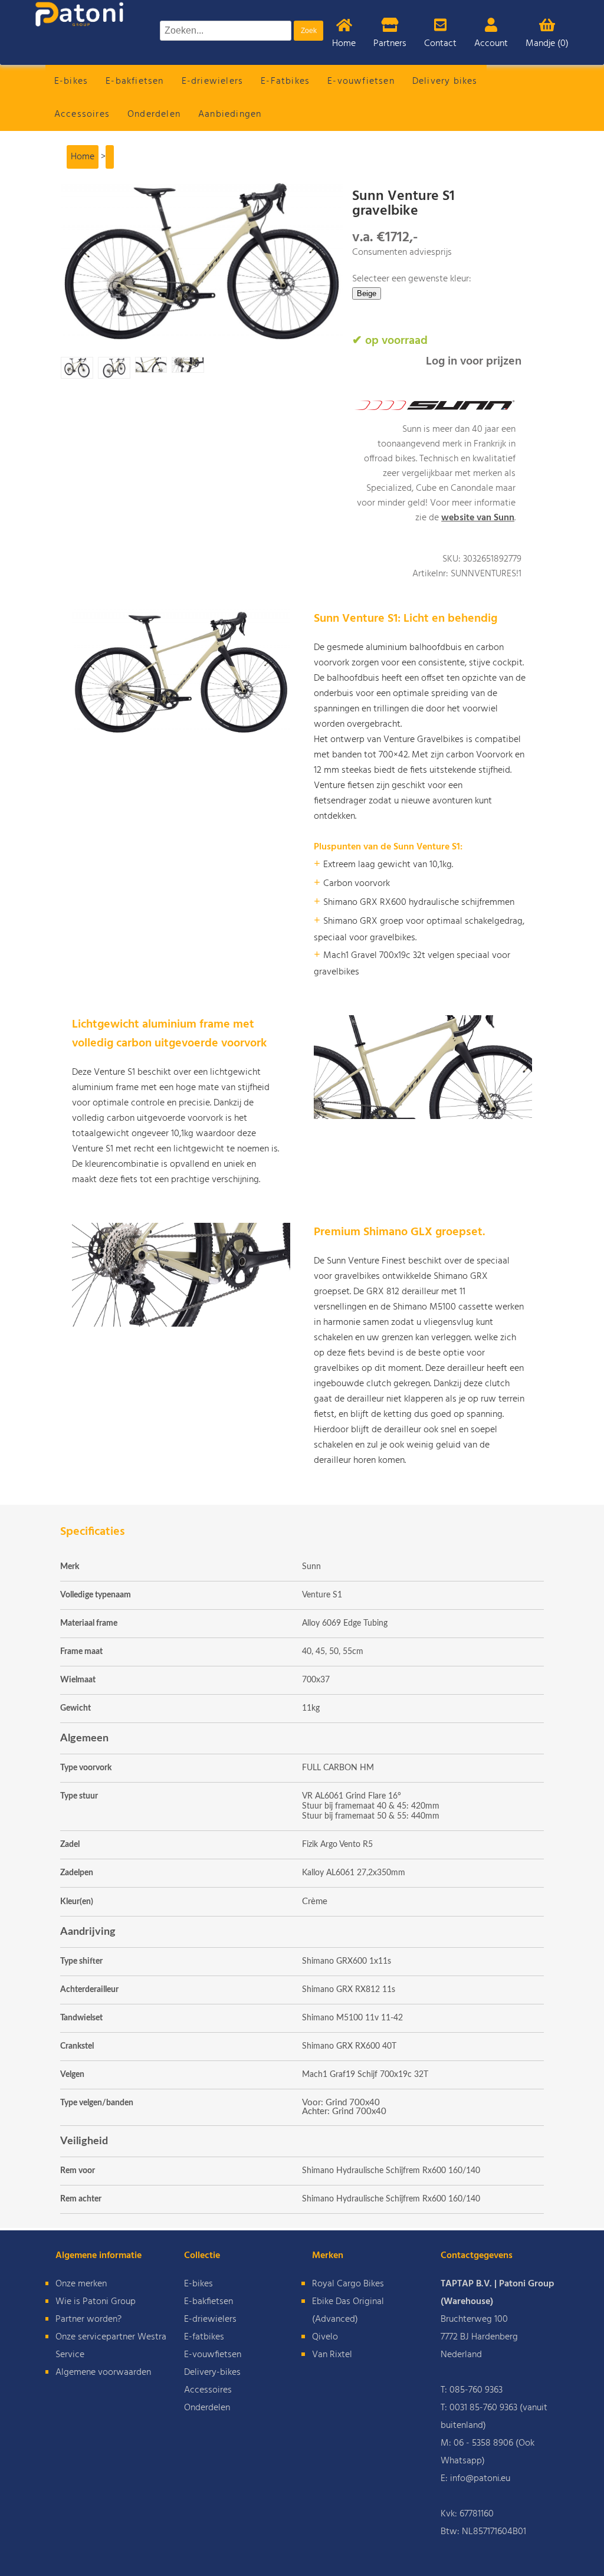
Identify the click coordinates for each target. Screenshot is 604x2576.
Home (344, 44)
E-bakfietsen (134, 81)
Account (491, 44)
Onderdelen (154, 114)
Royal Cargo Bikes (348, 2284)
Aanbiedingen (230, 114)
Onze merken (81, 2284)
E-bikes (71, 81)
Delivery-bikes (212, 2372)
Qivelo (325, 2337)
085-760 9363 (476, 2390)
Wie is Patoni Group (96, 2302)
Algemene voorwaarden (103, 2372)
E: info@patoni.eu (475, 2479)
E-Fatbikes (285, 81)
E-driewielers (213, 81)
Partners (390, 44)
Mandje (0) (547, 44)
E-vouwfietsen (361, 81)
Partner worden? (88, 2319)
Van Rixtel (332, 2355)
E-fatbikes (204, 2337)
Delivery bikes (445, 81)
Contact (440, 44)
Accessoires (82, 114)
